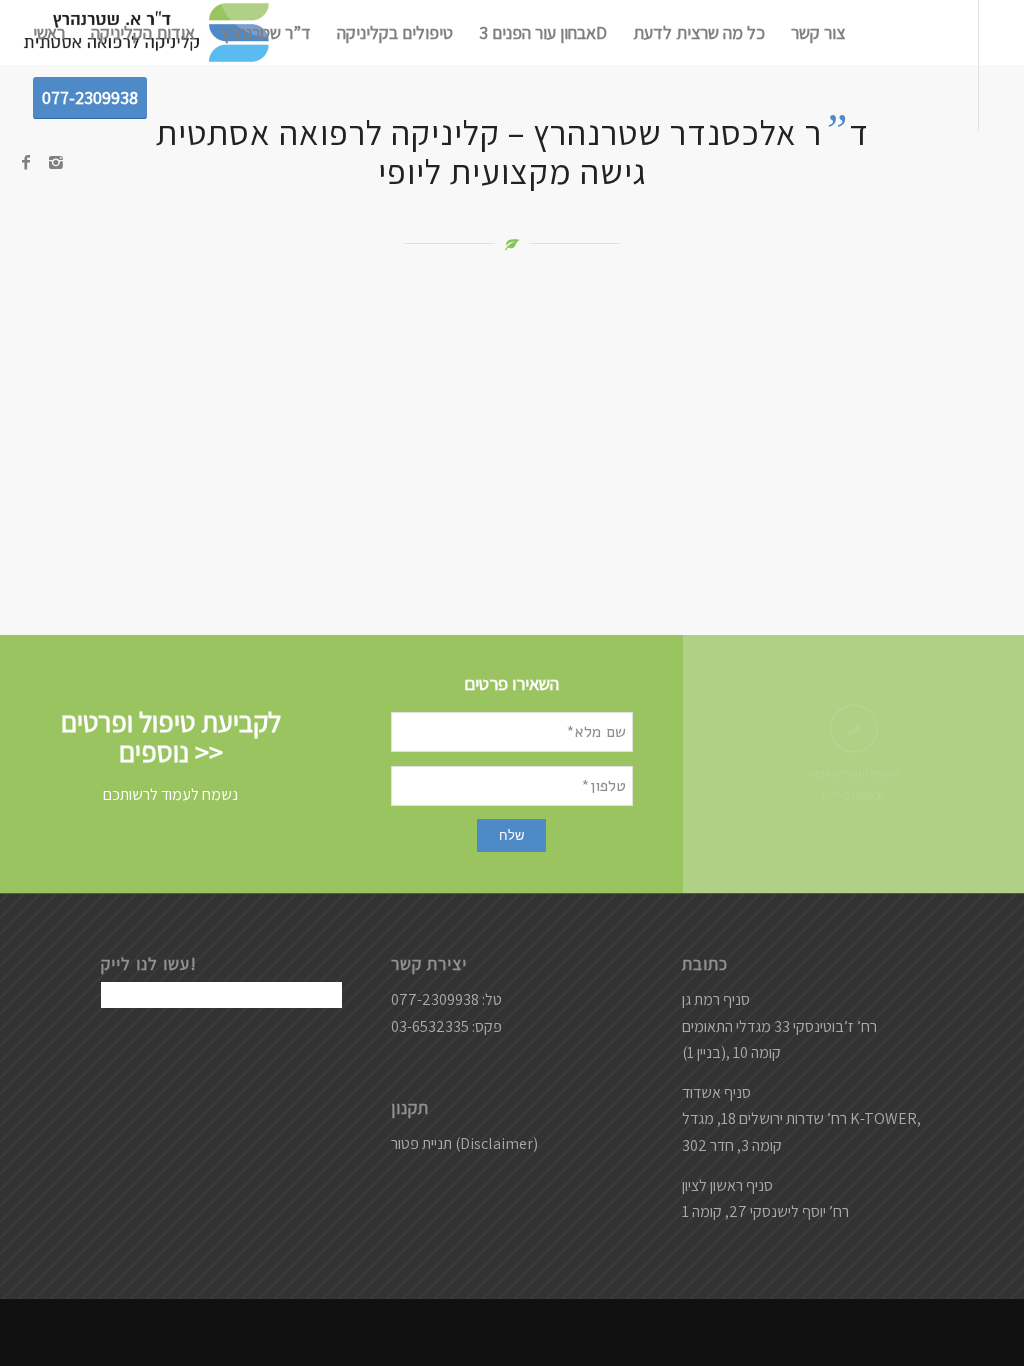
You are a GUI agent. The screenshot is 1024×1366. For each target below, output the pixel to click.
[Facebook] (26, 162)
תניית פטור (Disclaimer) (464, 1143)
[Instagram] (56, 162)
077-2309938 (853, 796)
